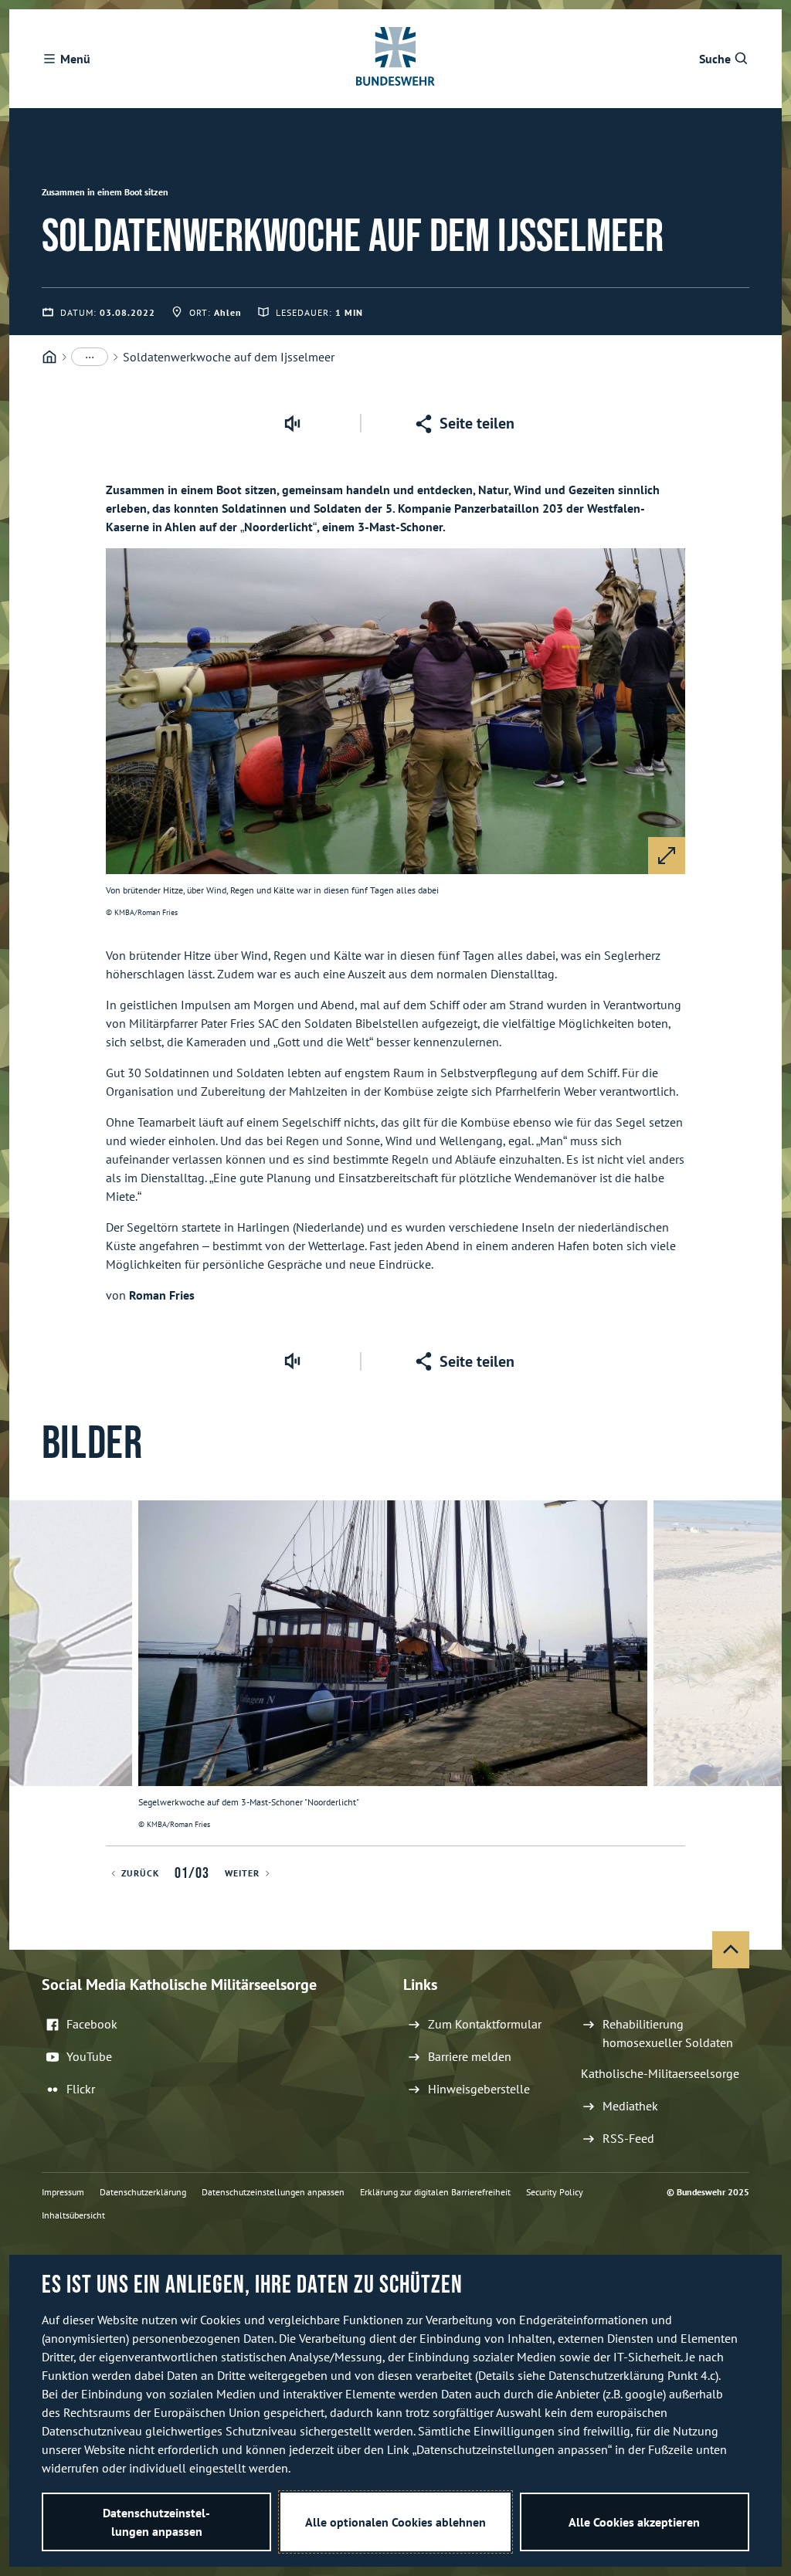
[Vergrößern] (667, 856)
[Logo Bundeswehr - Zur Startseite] (395, 59)
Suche (715, 59)
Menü (75, 59)
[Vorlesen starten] (292, 423)
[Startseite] (49, 357)
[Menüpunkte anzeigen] (90, 357)
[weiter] (763, 1673)
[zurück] (28, 1673)
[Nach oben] (731, 1950)
